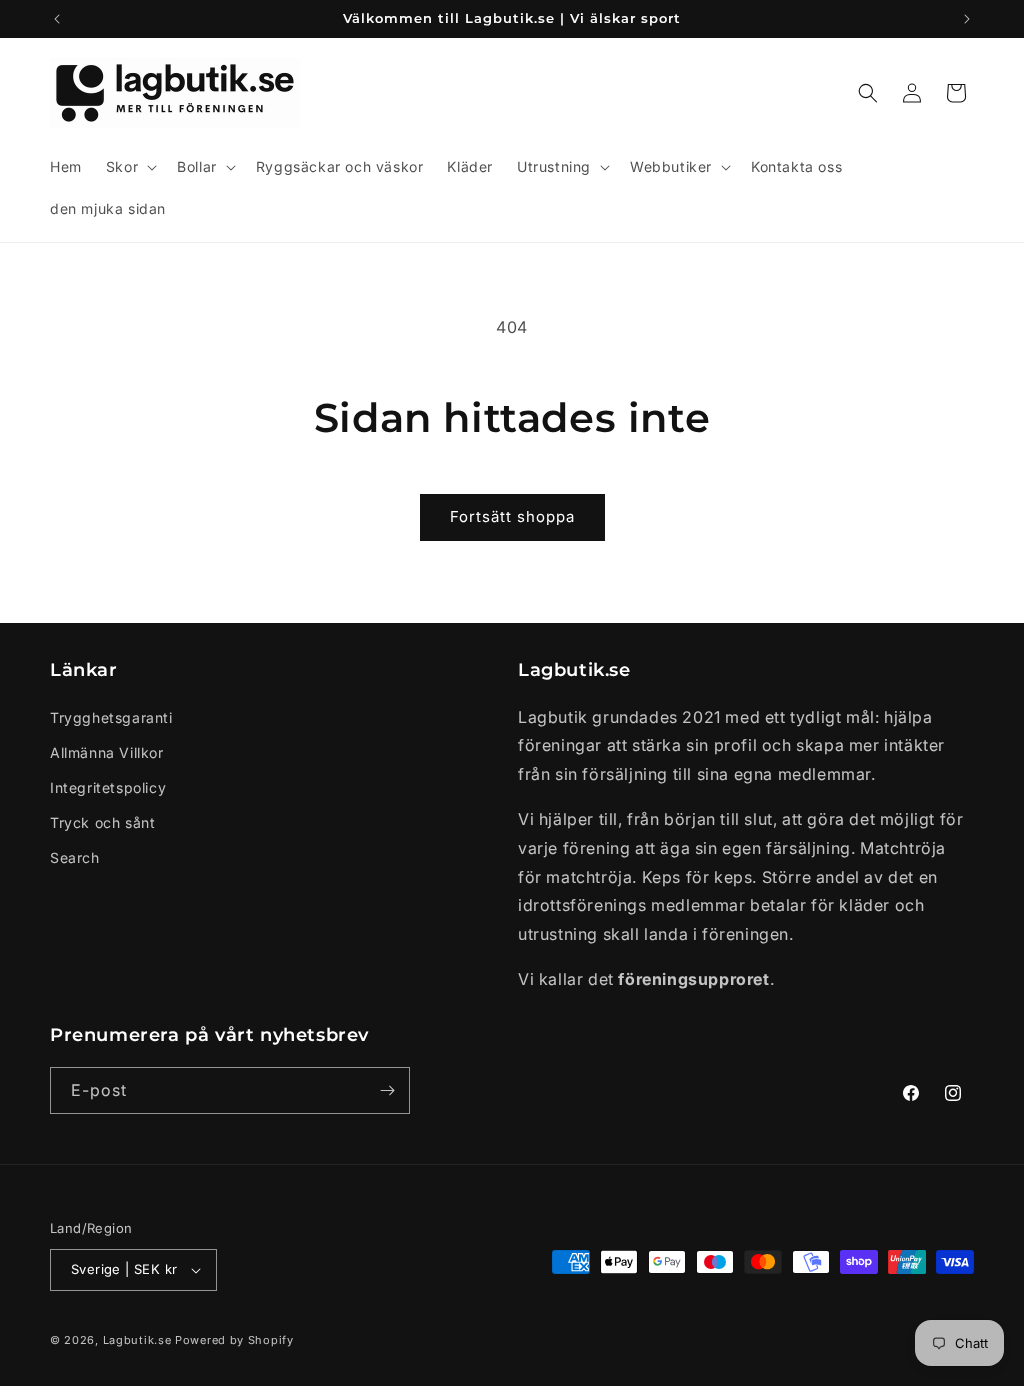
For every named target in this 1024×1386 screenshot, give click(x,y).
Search (75, 857)
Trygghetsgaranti (111, 717)
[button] (129, 167)
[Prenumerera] (387, 1090)
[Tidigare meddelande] (57, 19)
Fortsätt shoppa (512, 516)
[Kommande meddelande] (967, 19)
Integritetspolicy (108, 787)
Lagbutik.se (137, 1340)
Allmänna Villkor (107, 752)
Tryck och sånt (102, 822)
